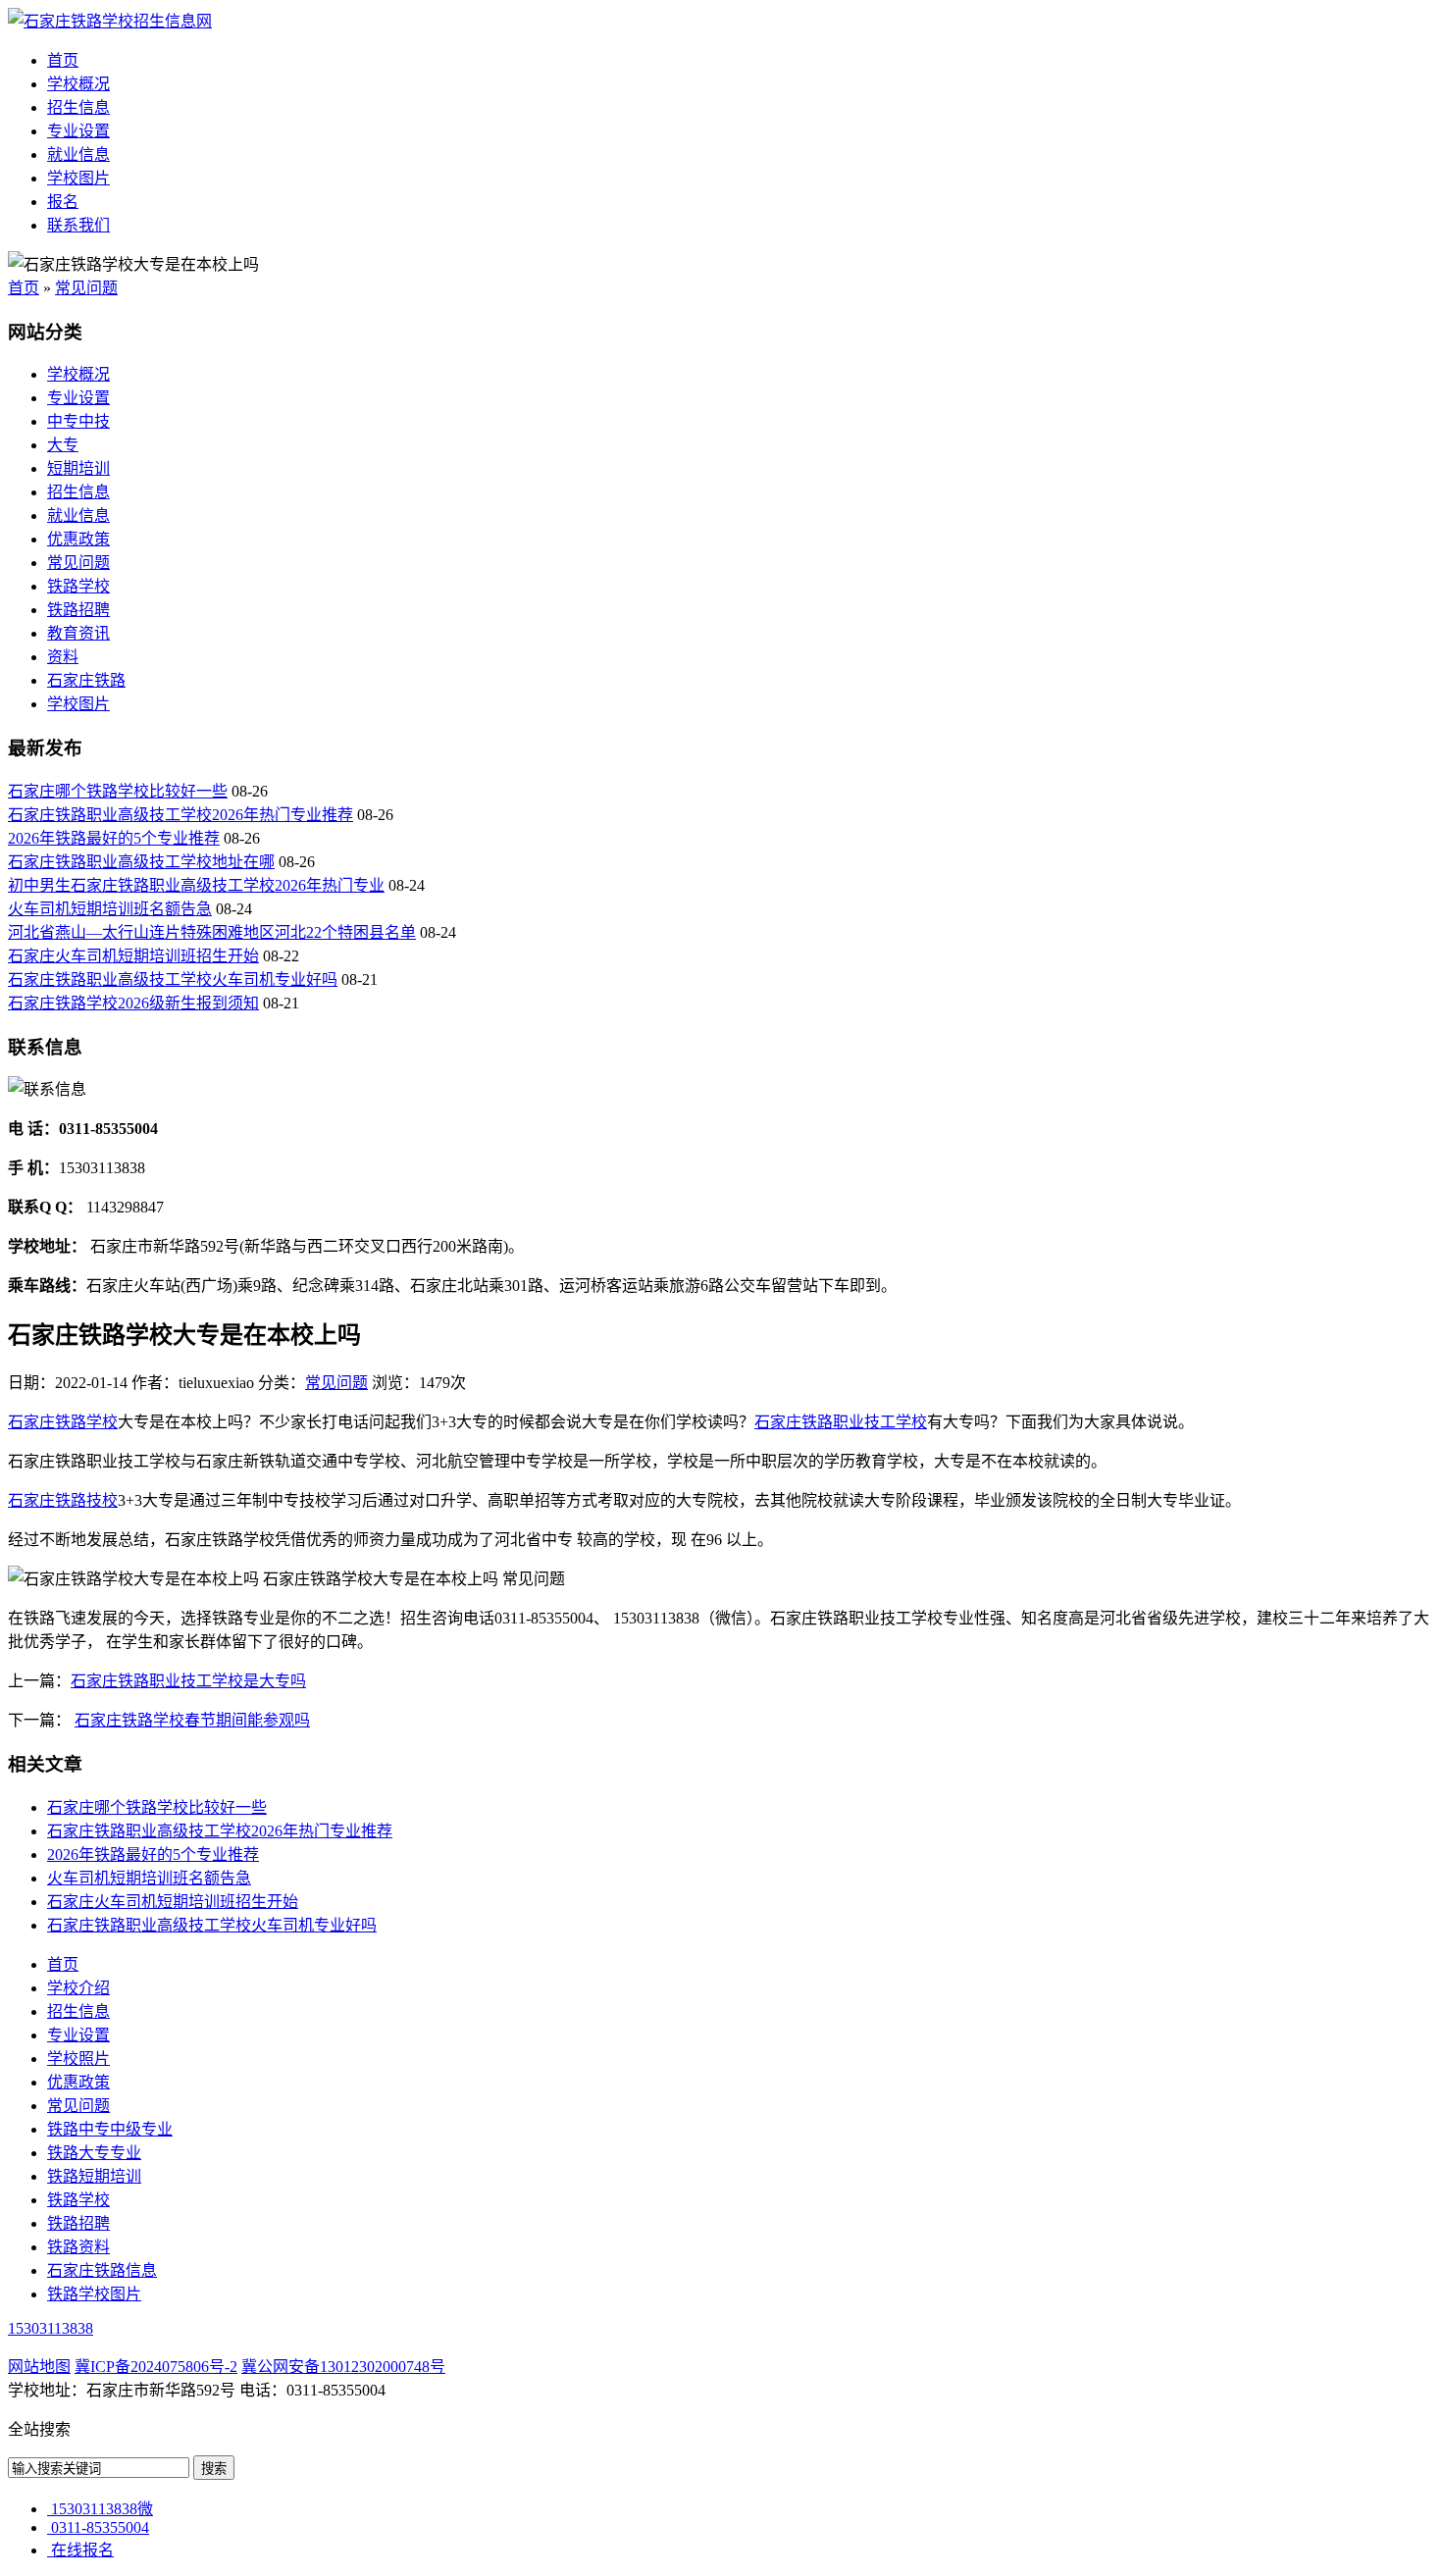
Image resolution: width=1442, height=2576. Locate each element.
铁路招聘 (78, 610)
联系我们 (78, 225)
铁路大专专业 (94, 2153)
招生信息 (78, 107)
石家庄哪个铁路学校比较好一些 (118, 791)
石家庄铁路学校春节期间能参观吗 (192, 1720)
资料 (63, 657)
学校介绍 (78, 1988)
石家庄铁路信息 (102, 2270)
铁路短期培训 (94, 2176)
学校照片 (78, 2059)
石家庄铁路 (86, 680)
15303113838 (51, 2328)
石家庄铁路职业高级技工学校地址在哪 (141, 862)
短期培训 (78, 468)
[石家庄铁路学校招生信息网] (110, 21)
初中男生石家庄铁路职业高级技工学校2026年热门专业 (196, 885)
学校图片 (78, 178)
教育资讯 (78, 633)
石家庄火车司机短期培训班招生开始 (133, 956)
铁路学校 (78, 586)
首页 (63, 60)
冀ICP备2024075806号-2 (156, 2367)
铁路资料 (78, 2247)
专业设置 (78, 131)
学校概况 (78, 84)
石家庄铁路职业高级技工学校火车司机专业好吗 (173, 979)
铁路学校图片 (94, 2294)
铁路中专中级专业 (110, 2129)
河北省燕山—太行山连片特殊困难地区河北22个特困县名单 (212, 932)
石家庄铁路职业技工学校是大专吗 (188, 1681)
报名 (63, 202)
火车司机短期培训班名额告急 (110, 909)
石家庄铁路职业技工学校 (841, 1422)
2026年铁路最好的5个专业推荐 (114, 838)
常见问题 (86, 288)
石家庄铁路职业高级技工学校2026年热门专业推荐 (180, 815)
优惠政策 (78, 539)
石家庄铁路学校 (63, 1422)
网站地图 (39, 2367)
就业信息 (78, 155)
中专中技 (78, 421)
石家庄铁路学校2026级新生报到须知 (133, 1003)
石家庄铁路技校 (63, 1500)
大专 (63, 445)
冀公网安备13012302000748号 (343, 2367)
